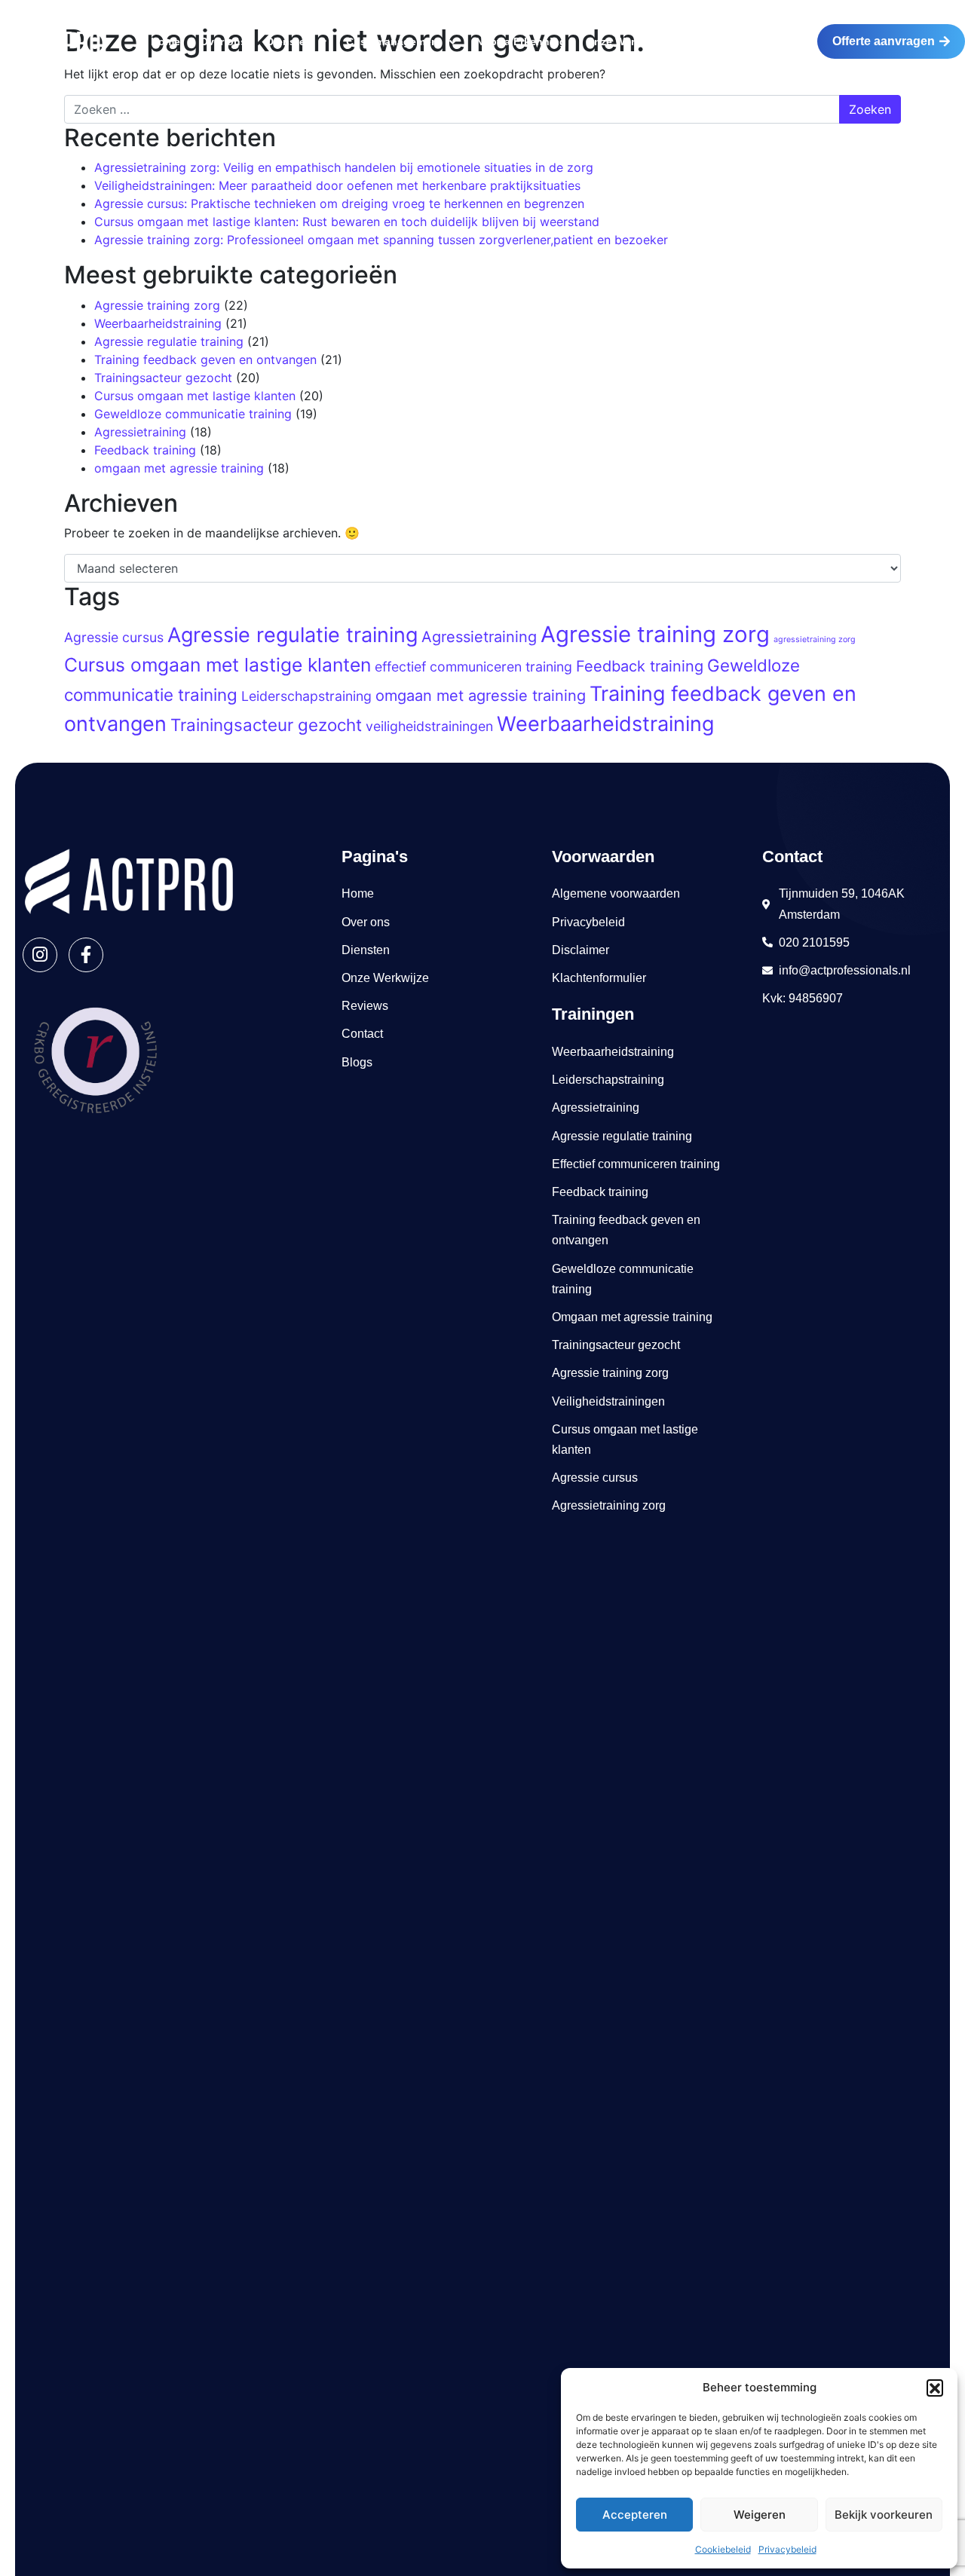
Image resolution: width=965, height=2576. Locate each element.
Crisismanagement (394, 41)
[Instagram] (40, 955)
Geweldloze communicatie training (193, 414)
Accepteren (635, 2515)
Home (165, 41)
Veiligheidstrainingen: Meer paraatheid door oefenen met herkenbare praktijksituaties (337, 185)
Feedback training (145, 450)
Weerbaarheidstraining (158, 323)
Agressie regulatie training (169, 341)
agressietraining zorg (815, 639)
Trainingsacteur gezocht (163, 378)
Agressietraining (140, 432)
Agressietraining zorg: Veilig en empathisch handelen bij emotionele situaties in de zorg (344, 167)
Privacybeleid (787, 2549)
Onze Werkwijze (626, 41)
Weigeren (760, 2515)
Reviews (708, 41)
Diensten (289, 41)
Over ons (223, 41)
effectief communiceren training (473, 667)
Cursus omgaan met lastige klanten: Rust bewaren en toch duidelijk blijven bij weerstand (347, 222)
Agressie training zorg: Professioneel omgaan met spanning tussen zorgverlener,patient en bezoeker (381, 240)
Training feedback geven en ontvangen (205, 359)
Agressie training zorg (157, 305)
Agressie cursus (114, 637)
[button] (935, 2388)
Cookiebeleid (723, 2549)
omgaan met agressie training (179, 468)
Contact (769, 41)
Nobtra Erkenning (521, 41)
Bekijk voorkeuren (884, 2515)
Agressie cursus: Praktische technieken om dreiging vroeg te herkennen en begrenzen (339, 203)
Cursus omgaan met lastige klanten (195, 396)
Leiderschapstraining (306, 696)
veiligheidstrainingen (429, 726)
